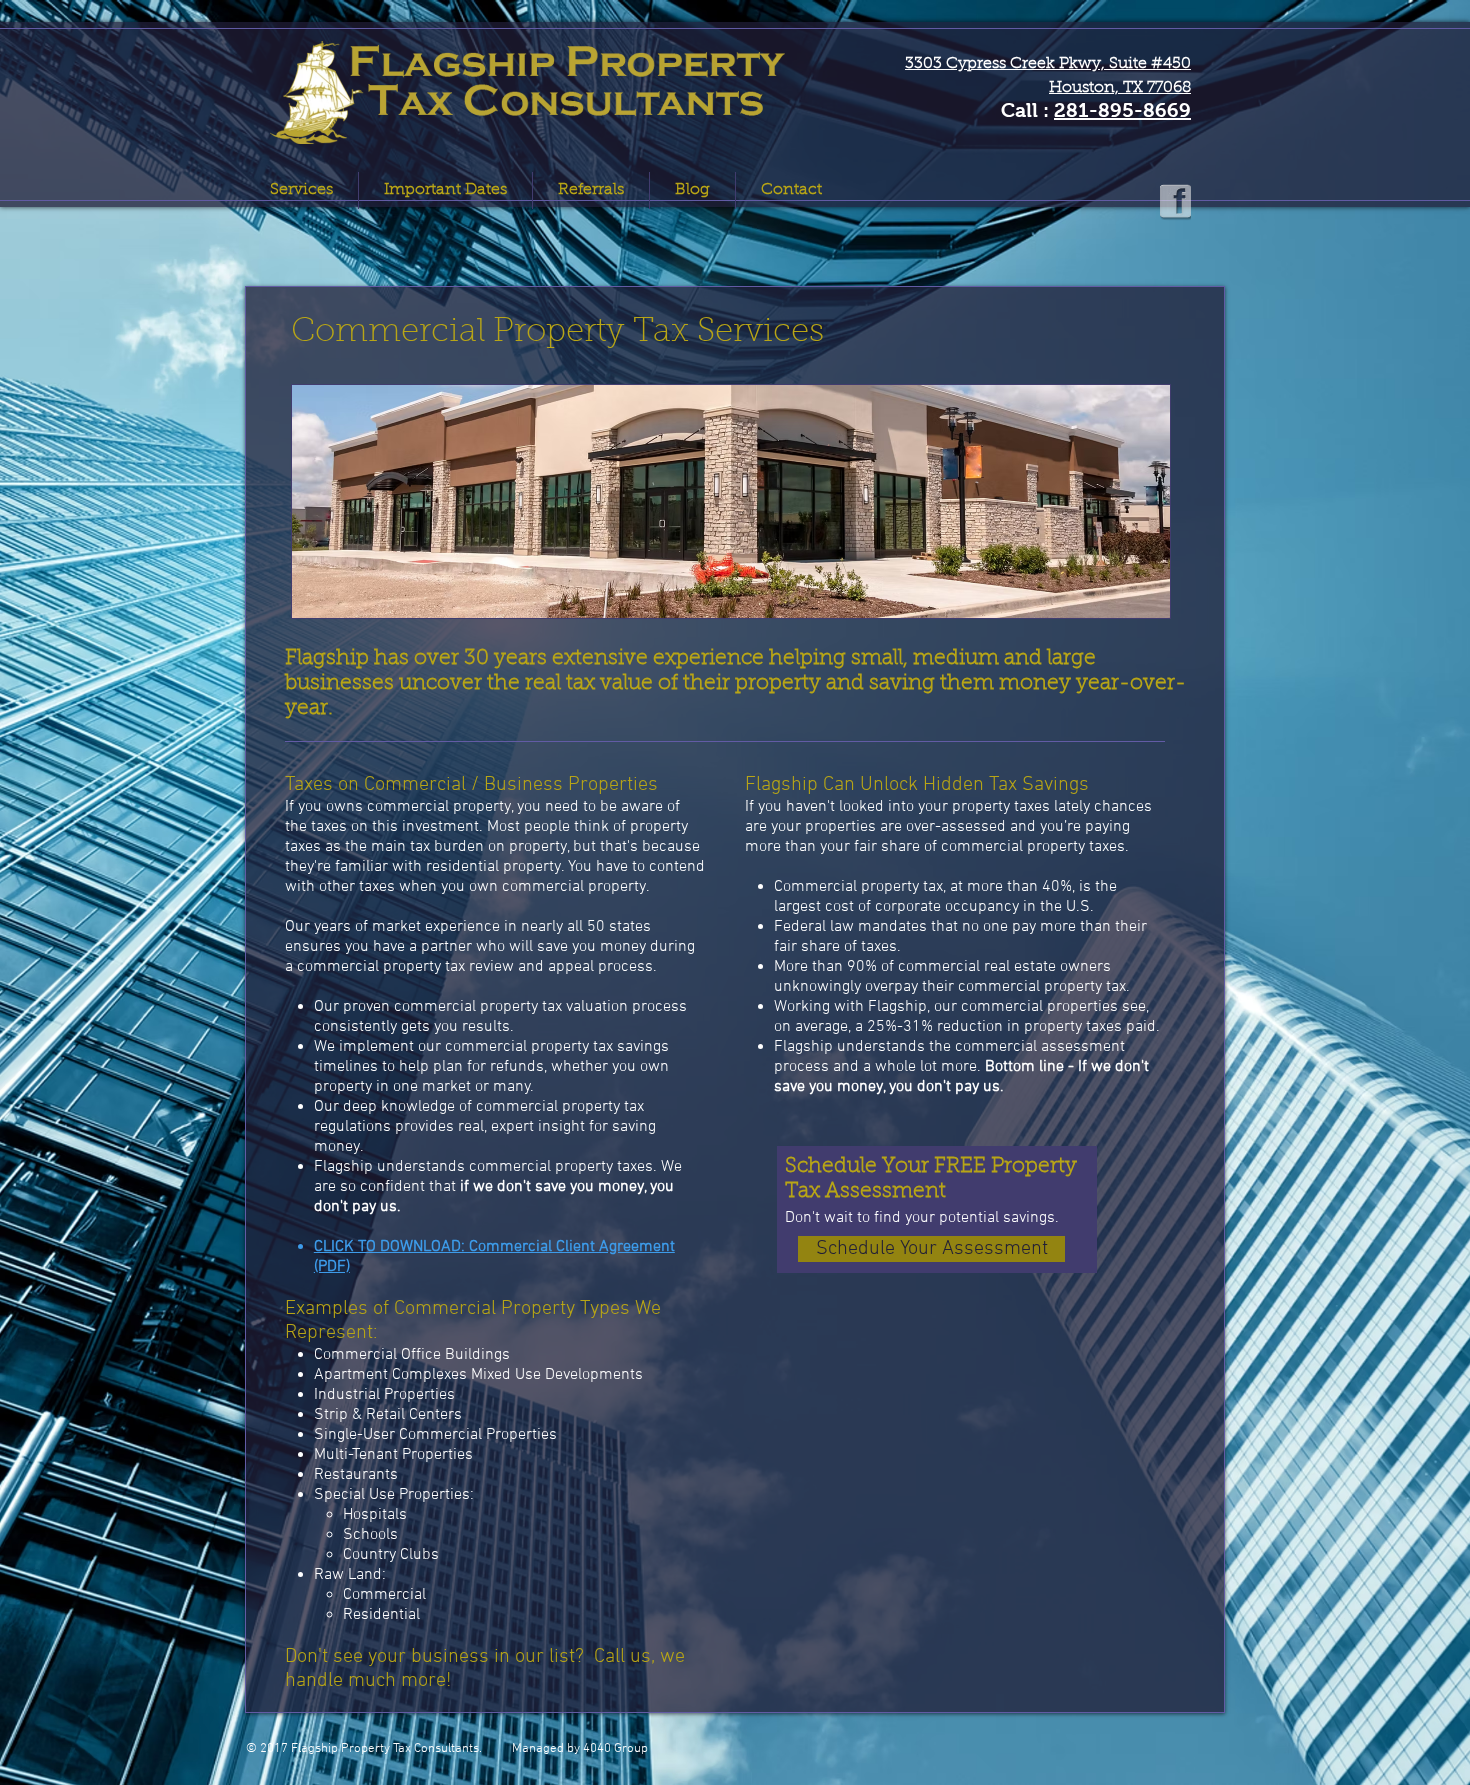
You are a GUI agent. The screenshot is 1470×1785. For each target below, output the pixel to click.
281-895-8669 (1122, 110)
